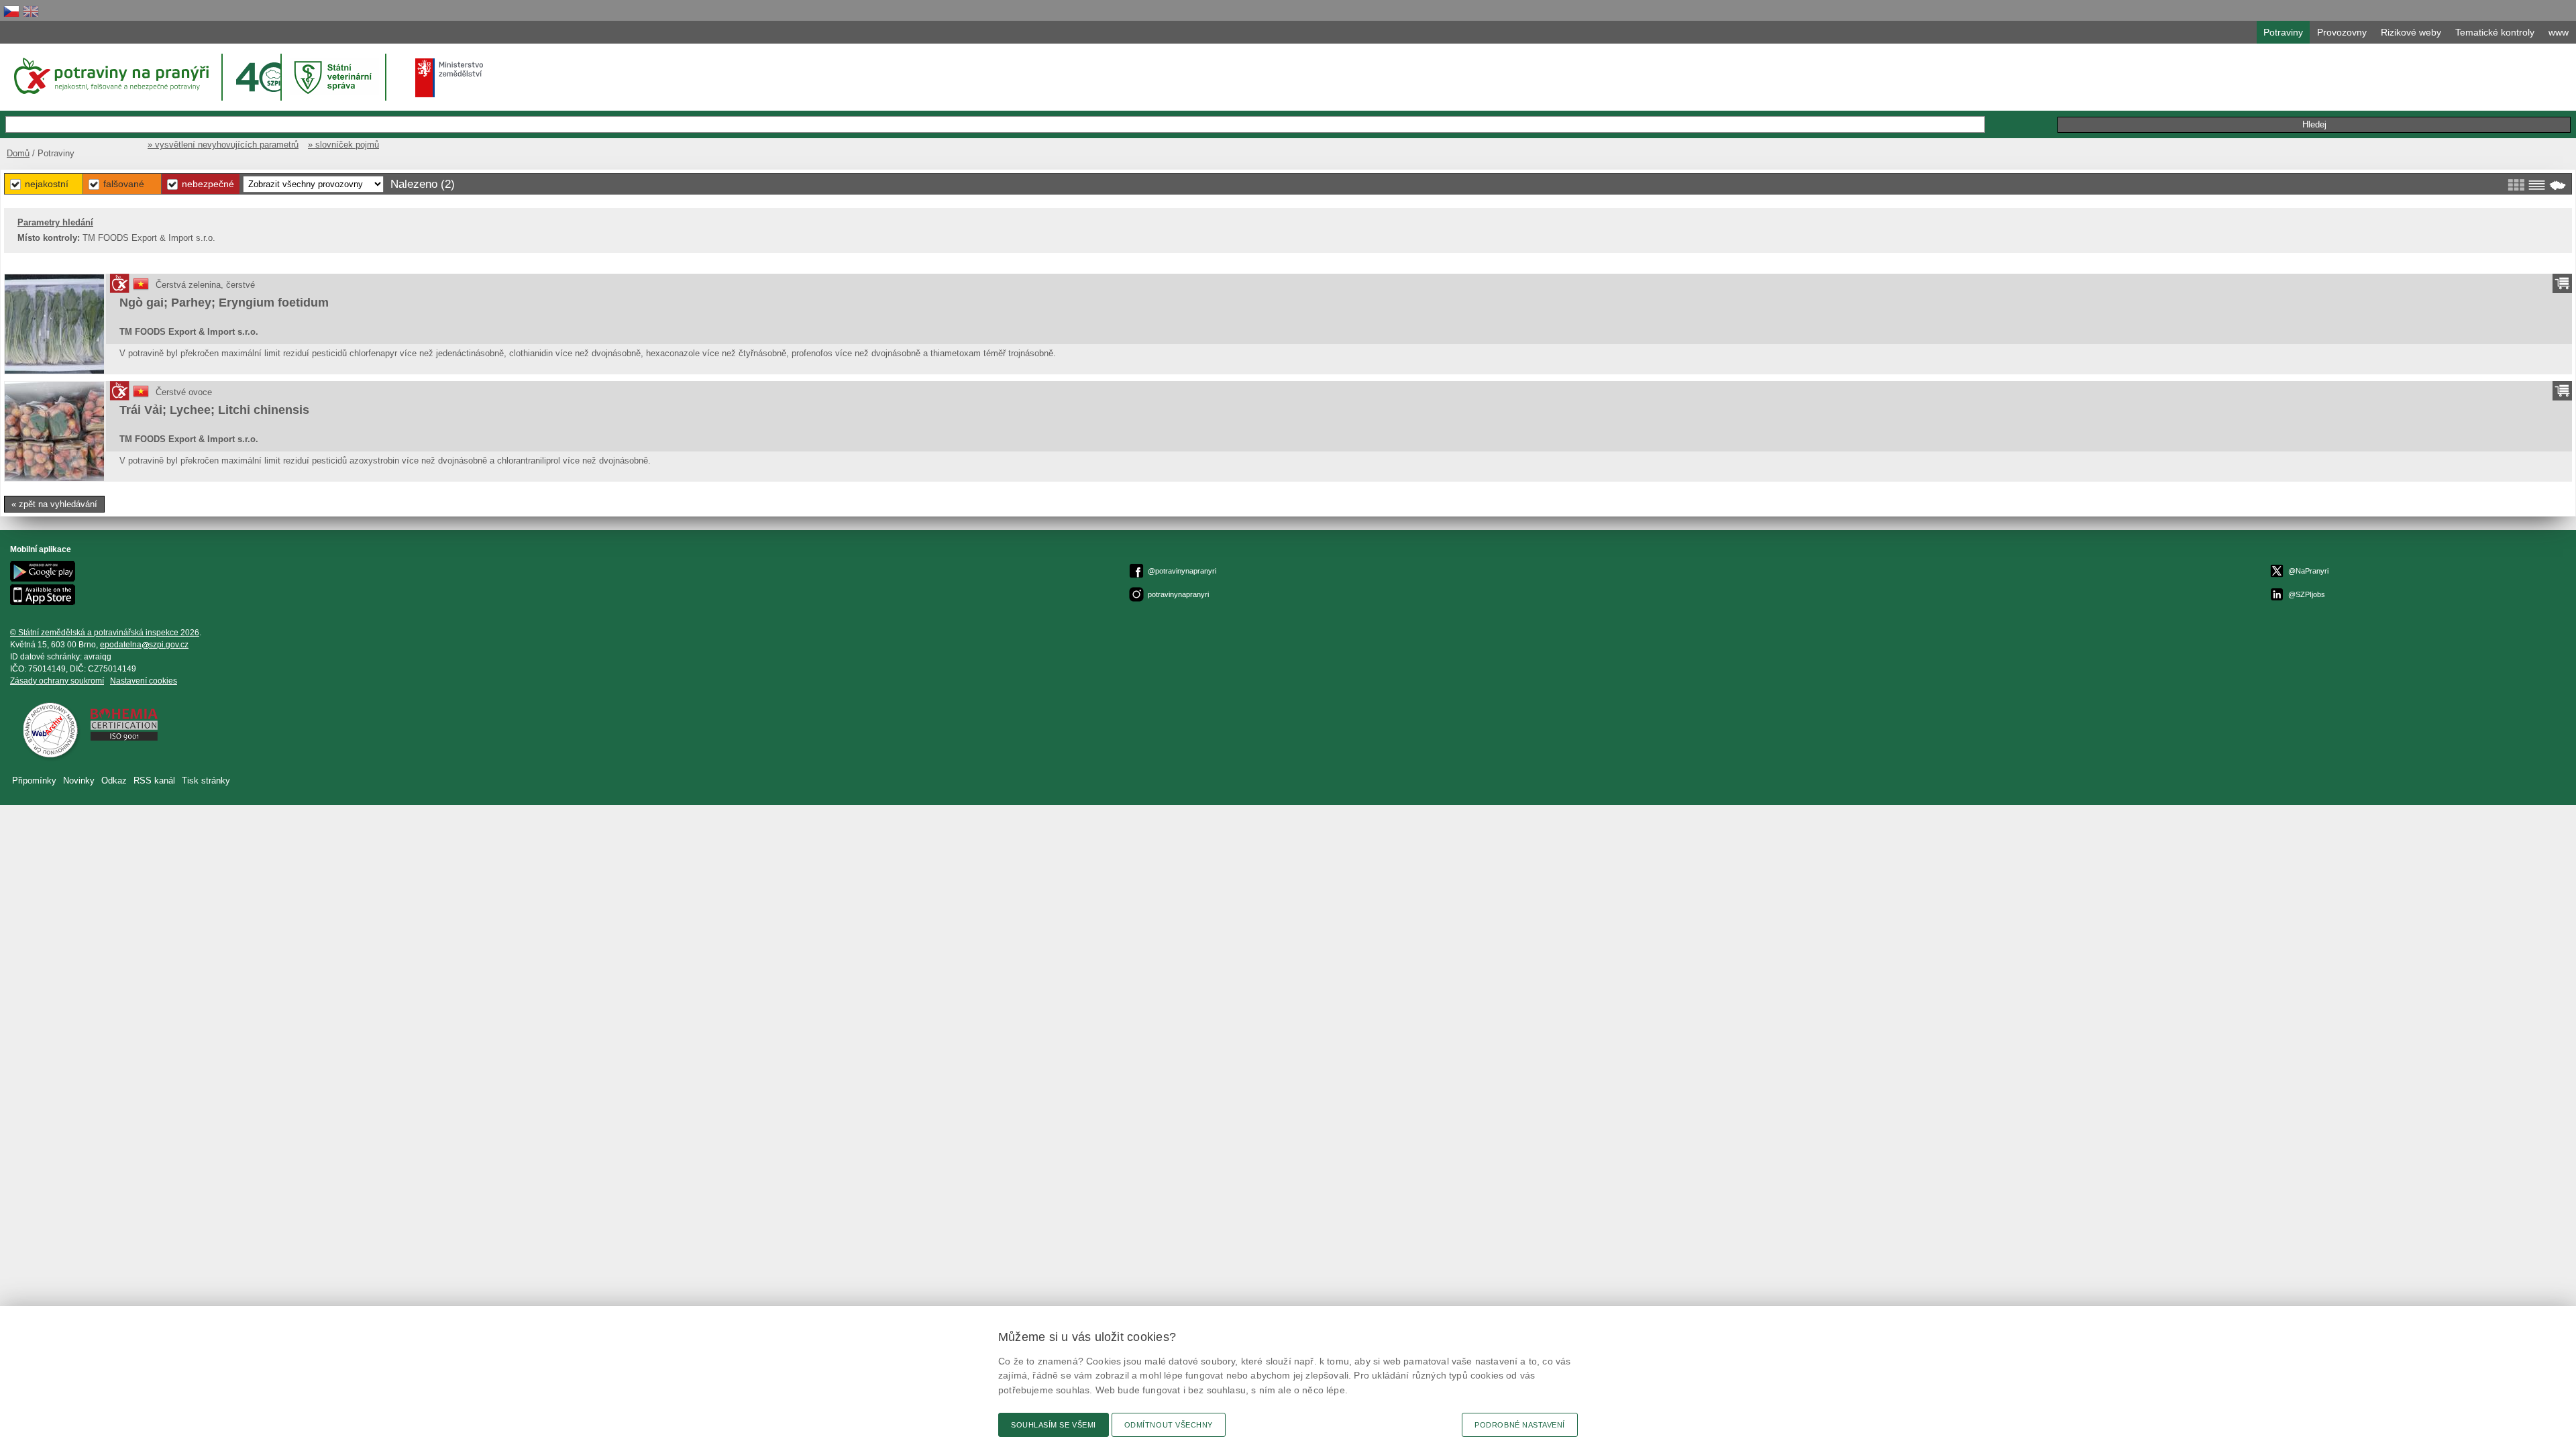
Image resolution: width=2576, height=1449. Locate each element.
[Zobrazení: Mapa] (2558, 185)
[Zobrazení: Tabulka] (2537, 185)
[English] (31, 11)
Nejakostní (47, 184)
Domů (18, 153)
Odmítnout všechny (1169, 1425)
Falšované (124, 184)
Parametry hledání (55, 222)
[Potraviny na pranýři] (110, 76)
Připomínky (34, 781)
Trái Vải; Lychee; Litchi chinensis (214, 410)
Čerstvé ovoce (184, 392)
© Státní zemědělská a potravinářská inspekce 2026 (105, 633)
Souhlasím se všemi (1054, 1425)
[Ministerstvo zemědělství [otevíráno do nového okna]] (449, 78)
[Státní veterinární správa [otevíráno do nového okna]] (335, 77)
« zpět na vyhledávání (54, 504)
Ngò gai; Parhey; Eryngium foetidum (224, 303)
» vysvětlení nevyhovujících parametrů (223, 145)
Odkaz (114, 781)
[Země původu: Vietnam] (141, 289)
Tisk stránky (206, 781)
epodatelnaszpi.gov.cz (144, 645)
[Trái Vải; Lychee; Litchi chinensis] (54, 431)
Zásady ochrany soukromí (57, 681)
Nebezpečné (208, 184)
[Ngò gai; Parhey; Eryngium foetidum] (54, 324)
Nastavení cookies (144, 681)
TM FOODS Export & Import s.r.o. (189, 332)
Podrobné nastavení (1520, 1425)
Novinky (79, 781)
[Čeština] (11, 11)
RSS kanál (154, 781)
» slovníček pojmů (343, 145)
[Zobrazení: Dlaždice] (2516, 185)
